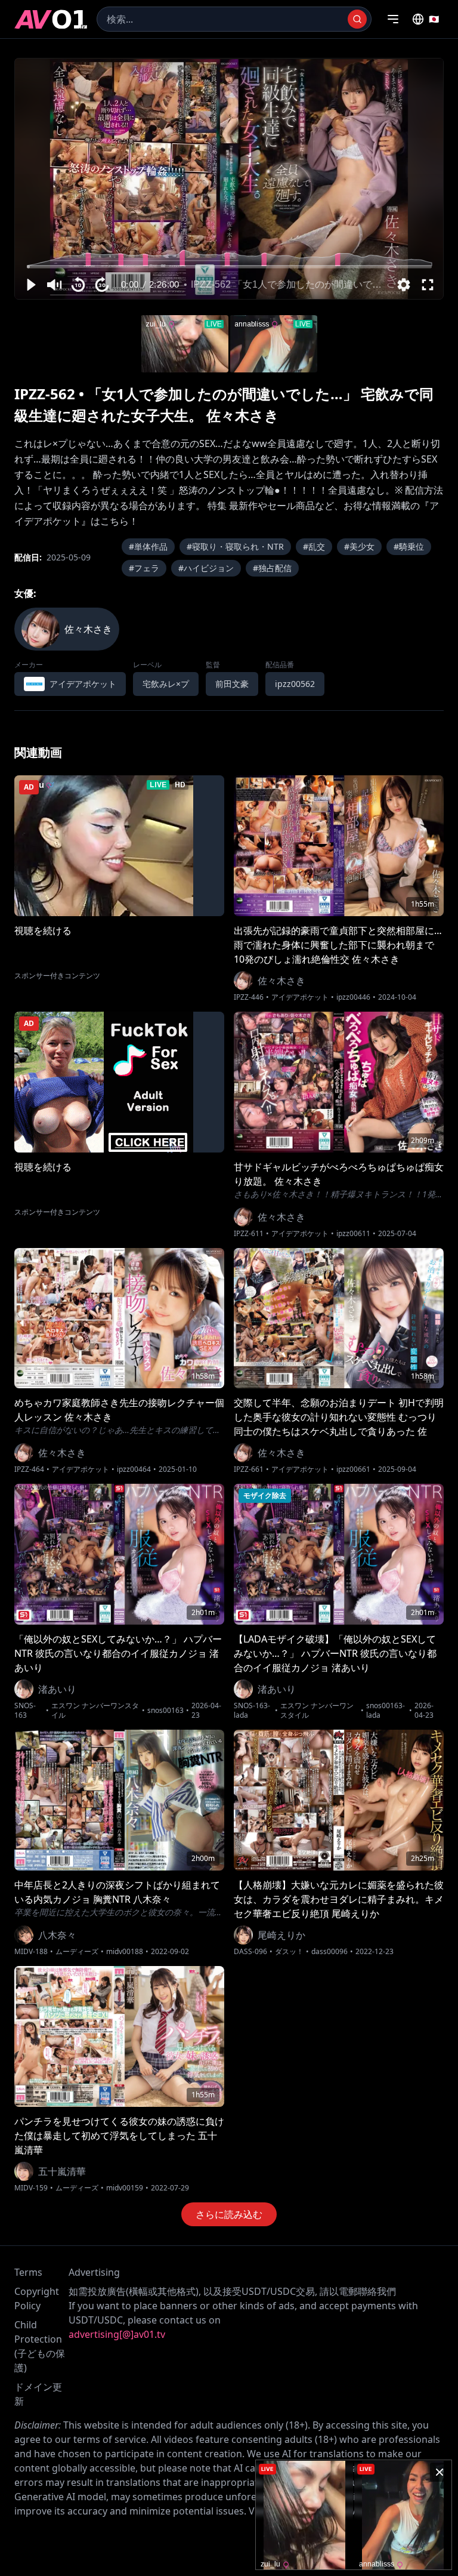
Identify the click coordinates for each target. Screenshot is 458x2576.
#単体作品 (148, 546)
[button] (30, 285)
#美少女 (359, 546)
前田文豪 (232, 684)
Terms (28, 2272)
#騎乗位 (409, 546)
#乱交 (314, 546)
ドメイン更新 (38, 2394)
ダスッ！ (289, 1952)
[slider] (229, 266)
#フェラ (144, 568)
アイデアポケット (300, 997)
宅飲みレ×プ (166, 684)
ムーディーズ (77, 1952)
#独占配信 (272, 568)
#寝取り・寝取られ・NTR (235, 546)
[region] (229, 179)
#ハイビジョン (206, 568)
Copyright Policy (37, 2298)
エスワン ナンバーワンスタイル (95, 1711)
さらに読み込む (229, 2214)
